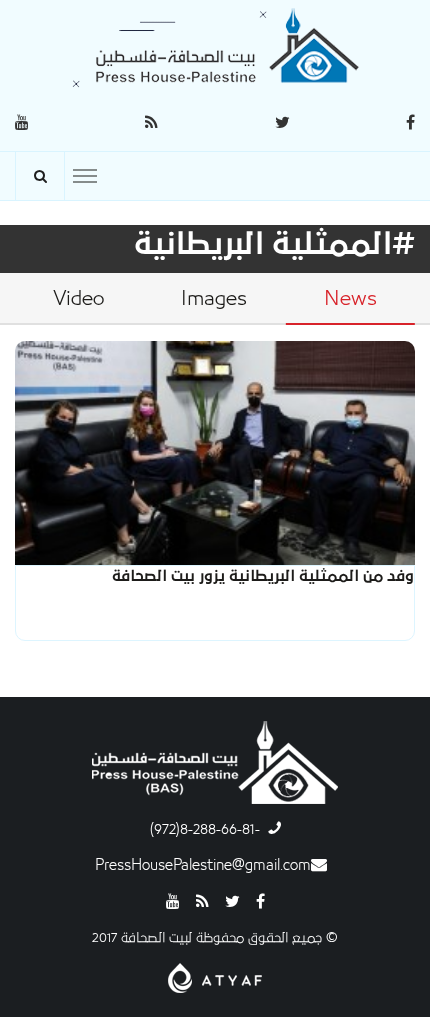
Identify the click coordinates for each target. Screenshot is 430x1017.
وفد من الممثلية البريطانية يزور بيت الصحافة (263, 576)
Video (78, 299)
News (350, 299)
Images (214, 299)
